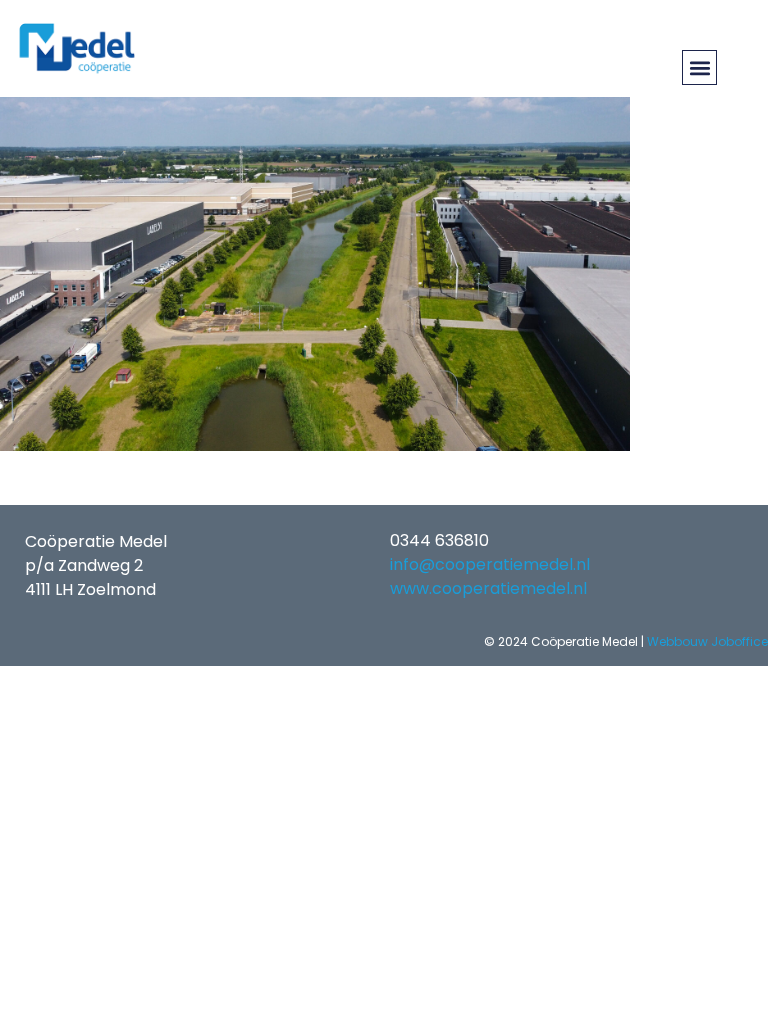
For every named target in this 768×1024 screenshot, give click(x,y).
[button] (699, 67)
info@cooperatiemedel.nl (490, 564)
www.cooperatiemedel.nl (488, 588)
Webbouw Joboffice (707, 641)
